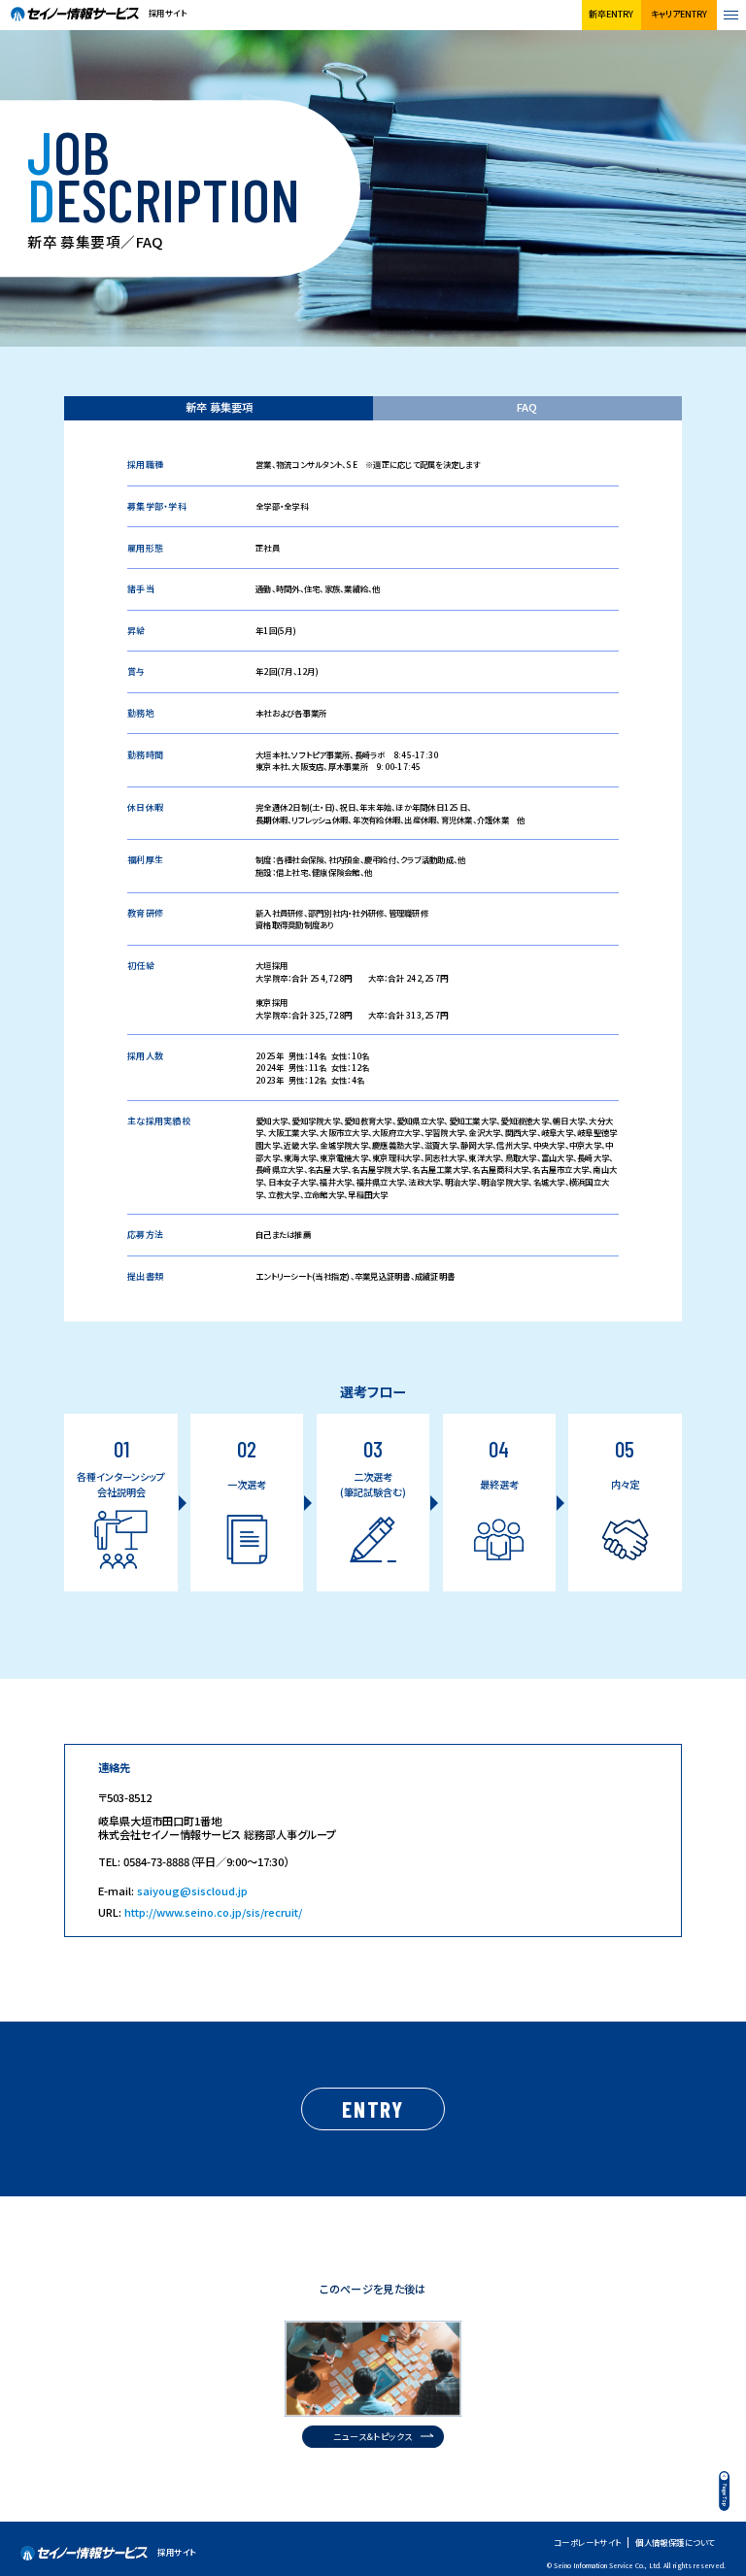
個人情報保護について (675, 2543)
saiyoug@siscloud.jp (192, 1890)
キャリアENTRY (679, 14)
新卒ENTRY (611, 14)
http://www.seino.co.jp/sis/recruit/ (213, 1912)
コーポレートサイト (588, 2543)
